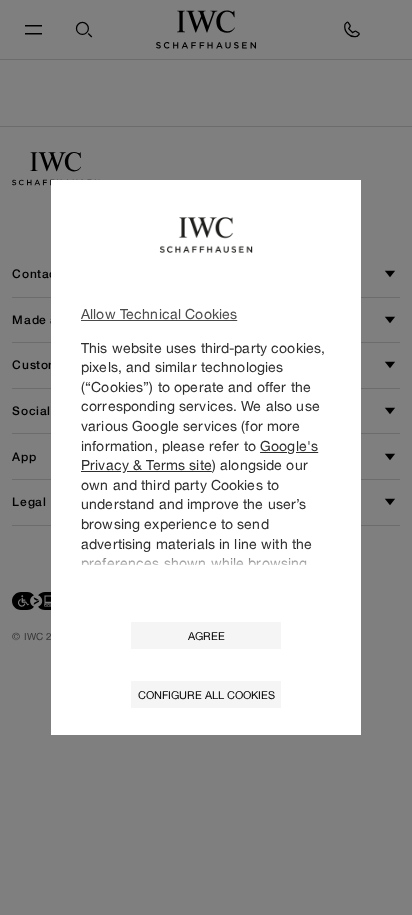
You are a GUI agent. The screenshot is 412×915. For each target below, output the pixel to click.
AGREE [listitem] (206, 635)
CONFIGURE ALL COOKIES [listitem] (206, 694)
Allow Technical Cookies (159, 313)
